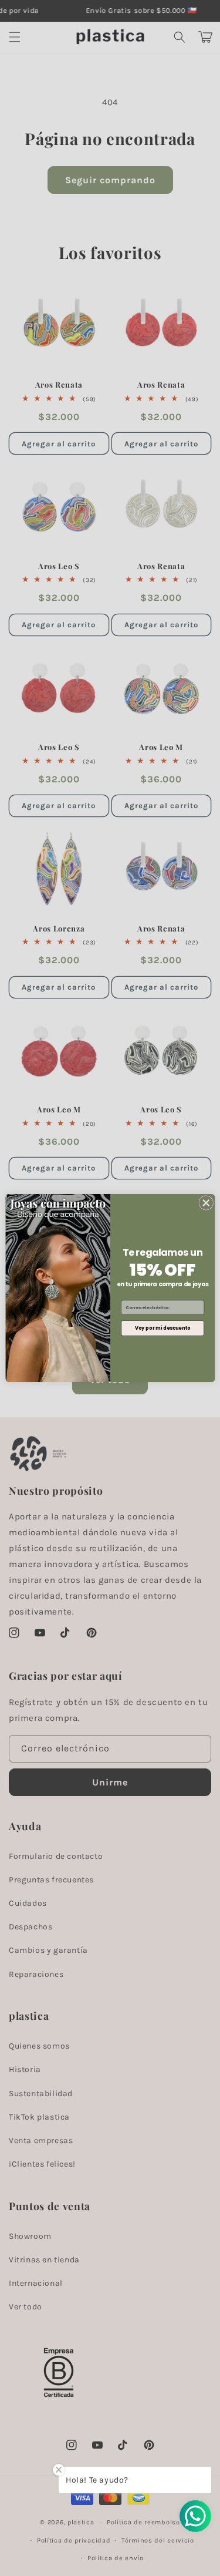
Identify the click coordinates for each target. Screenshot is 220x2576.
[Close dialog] (206, 1203)
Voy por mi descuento (162, 1328)
